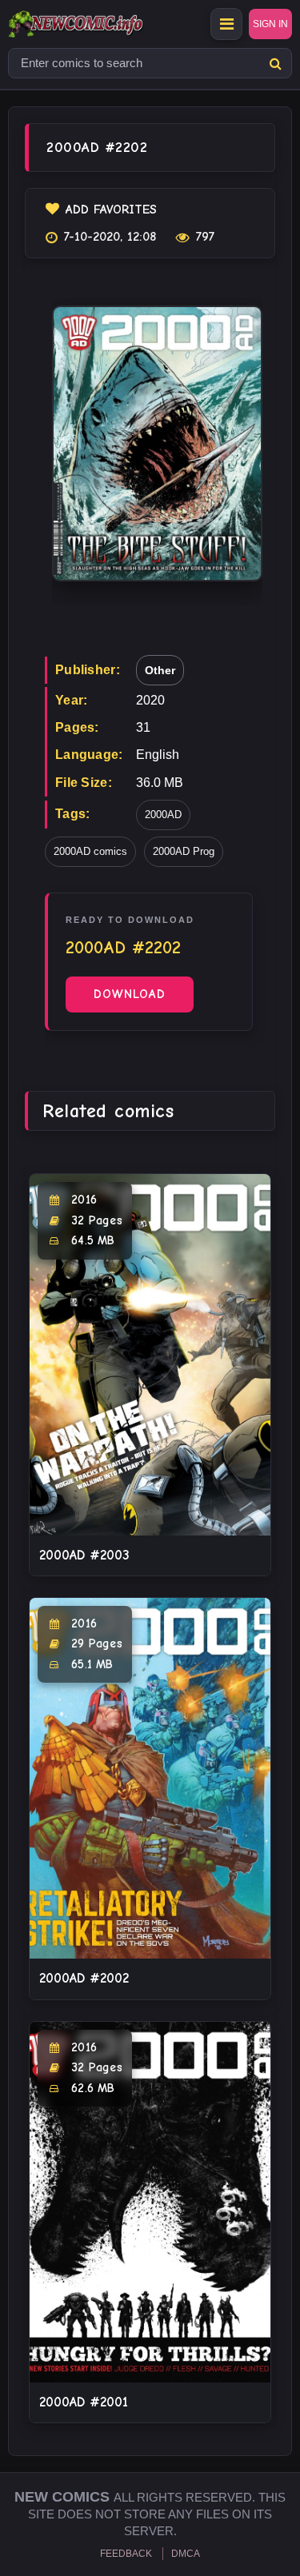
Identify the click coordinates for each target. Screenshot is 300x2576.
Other (160, 670)
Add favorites (111, 210)
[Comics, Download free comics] (104, 24)
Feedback (126, 2554)
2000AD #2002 (84, 1978)
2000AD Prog (184, 851)
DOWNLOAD (130, 994)
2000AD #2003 (84, 1555)
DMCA (186, 2554)
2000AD (163, 815)
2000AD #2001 (84, 2402)
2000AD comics (90, 851)
